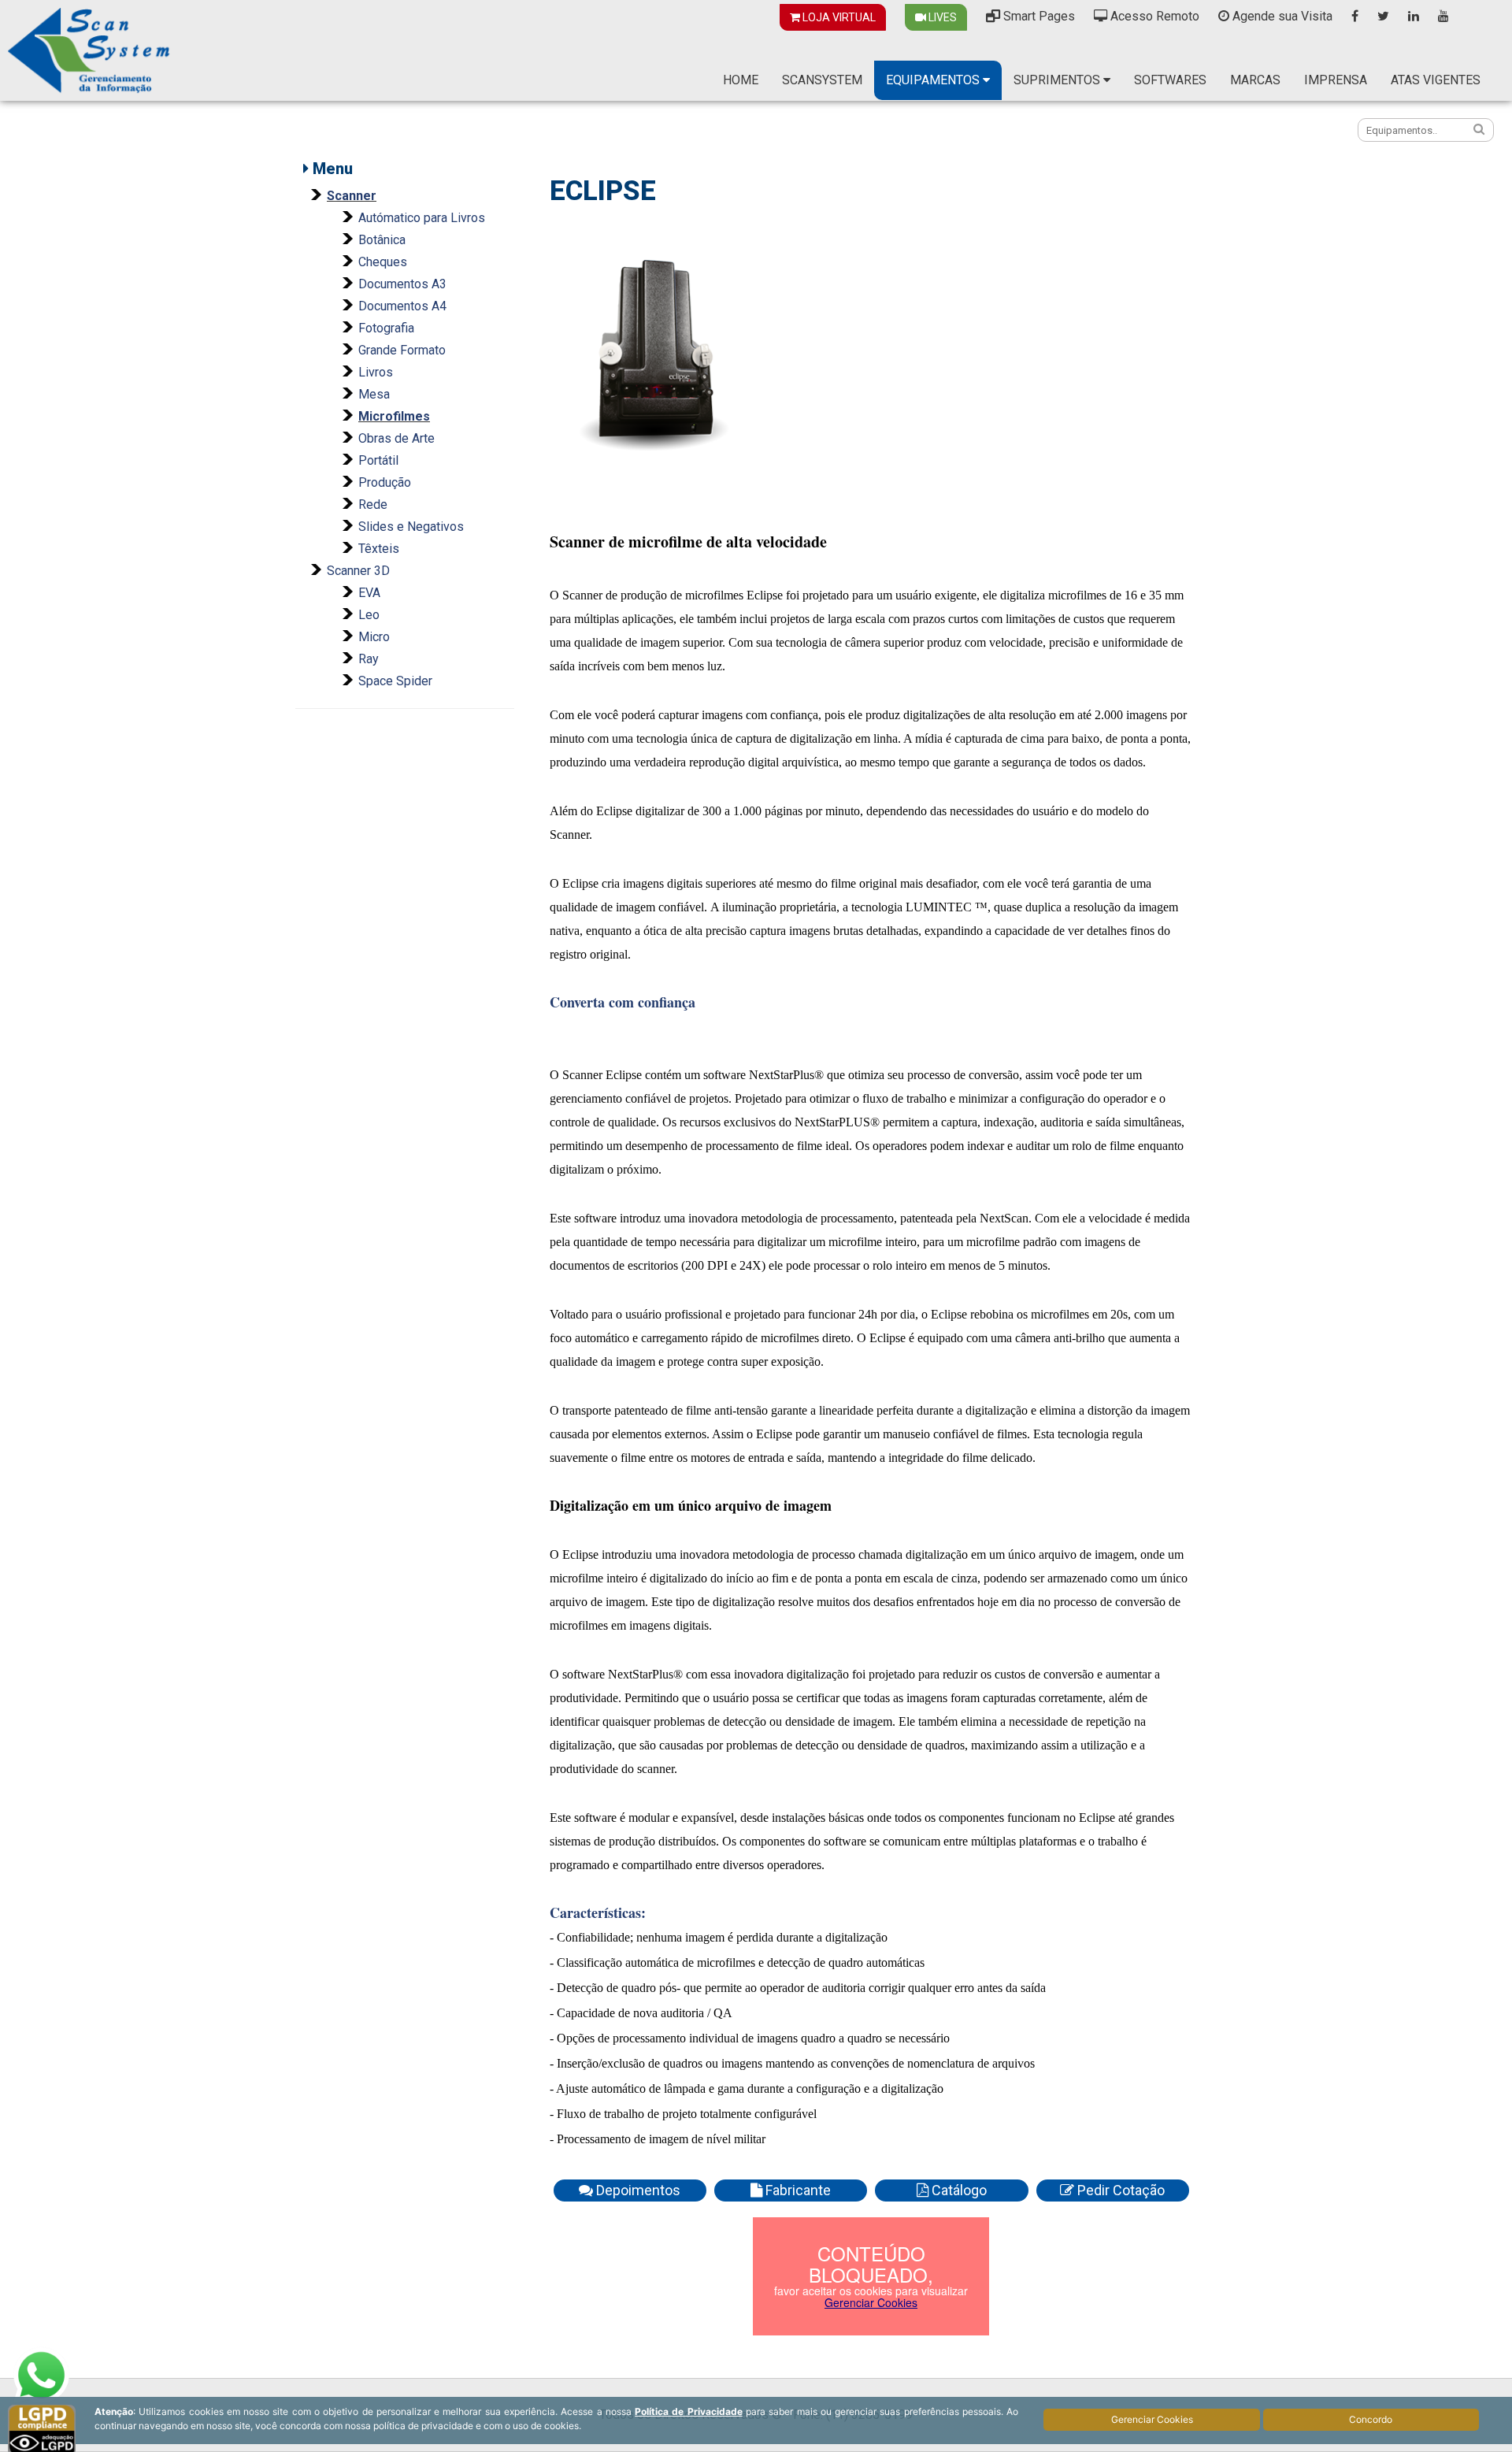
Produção (385, 482)
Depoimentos (637, 2190)
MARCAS (1255, 80)
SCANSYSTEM (822, 80)
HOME (741, 80)
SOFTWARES (1170, 80)
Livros (376, 372)
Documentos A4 (402, 306)
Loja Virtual (838, 17)
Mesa (374, 394)
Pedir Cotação (1119, 2190)
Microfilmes (394, 416)
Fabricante (797, 2190)
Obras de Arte (397, 438)
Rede (373, 504)
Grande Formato (402, 350)
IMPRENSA (1336, 80)
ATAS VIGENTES (1436, 80)
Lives (941, 17)
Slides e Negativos (411, 527)
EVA (369, 593)
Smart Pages (1038, 16)
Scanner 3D (358, 571)
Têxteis (379, 549)
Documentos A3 (402, 284)
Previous (529, 347)
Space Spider (395, 681)
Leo (369, 615)
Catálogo (958, 2190)
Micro (374, 637)
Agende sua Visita (1281, 16)
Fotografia (386, 328)
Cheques (383, 262)
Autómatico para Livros (422, 218)
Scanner (352, 196)
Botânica (382, 240)
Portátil (378, 460)
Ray (369, 659)
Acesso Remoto (1153, 16)
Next (1214, 347)
